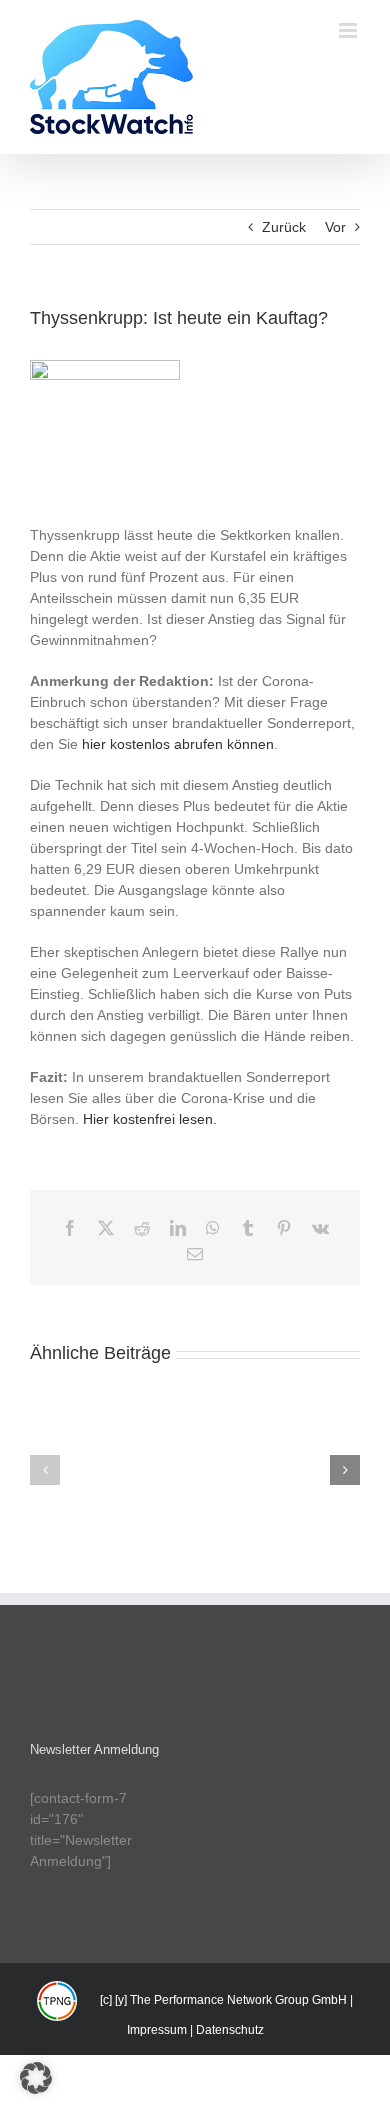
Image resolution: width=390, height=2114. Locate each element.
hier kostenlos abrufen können (178, 744)
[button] (45, 1470)
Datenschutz (230, 2030)
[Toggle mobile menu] (349, 30)
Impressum (157, 2030)
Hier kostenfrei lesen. (150, 1119)
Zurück (284, 227)
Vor (335, 227)
